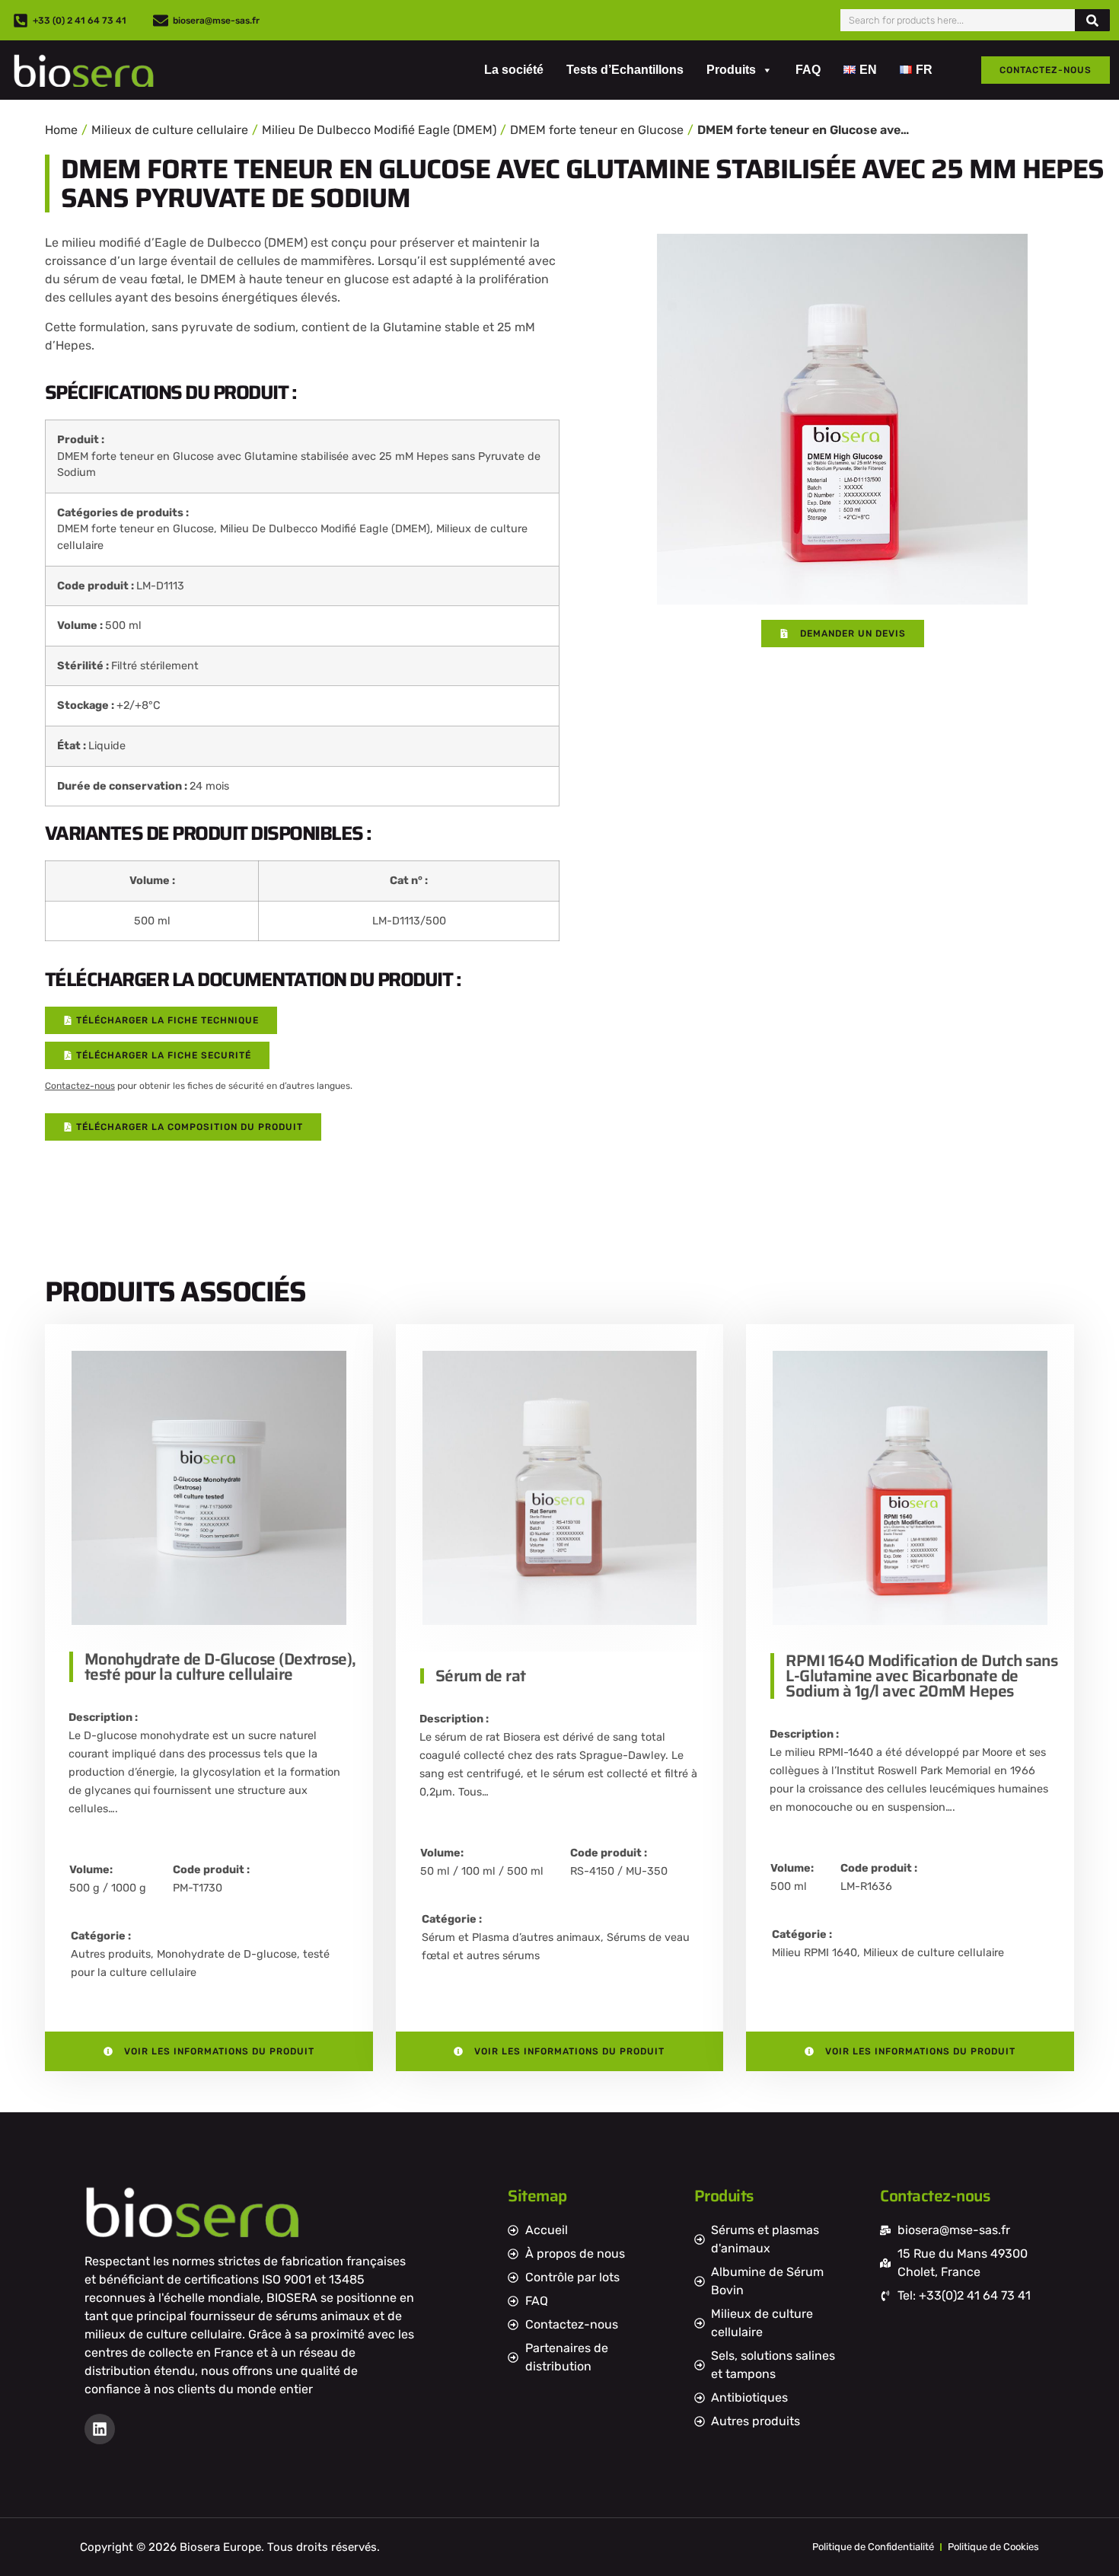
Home (61, 130)
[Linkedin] (100, 2429)
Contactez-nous (80, 1086)
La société (514, 70)
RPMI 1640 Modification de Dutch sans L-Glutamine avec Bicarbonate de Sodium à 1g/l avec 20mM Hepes (921, 1676)
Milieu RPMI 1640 (815, 1953)
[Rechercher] (1092, 20)
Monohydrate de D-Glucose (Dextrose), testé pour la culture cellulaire (220, 1666)
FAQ (808, 70)
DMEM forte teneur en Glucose (597, 130)
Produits (731, 70)
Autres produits (111, 1954)
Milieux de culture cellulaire (170, 130)
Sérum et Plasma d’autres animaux (511, 1938)
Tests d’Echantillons (625, 70)
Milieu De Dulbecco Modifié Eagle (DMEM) (379, 130)
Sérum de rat (481, 1676)
